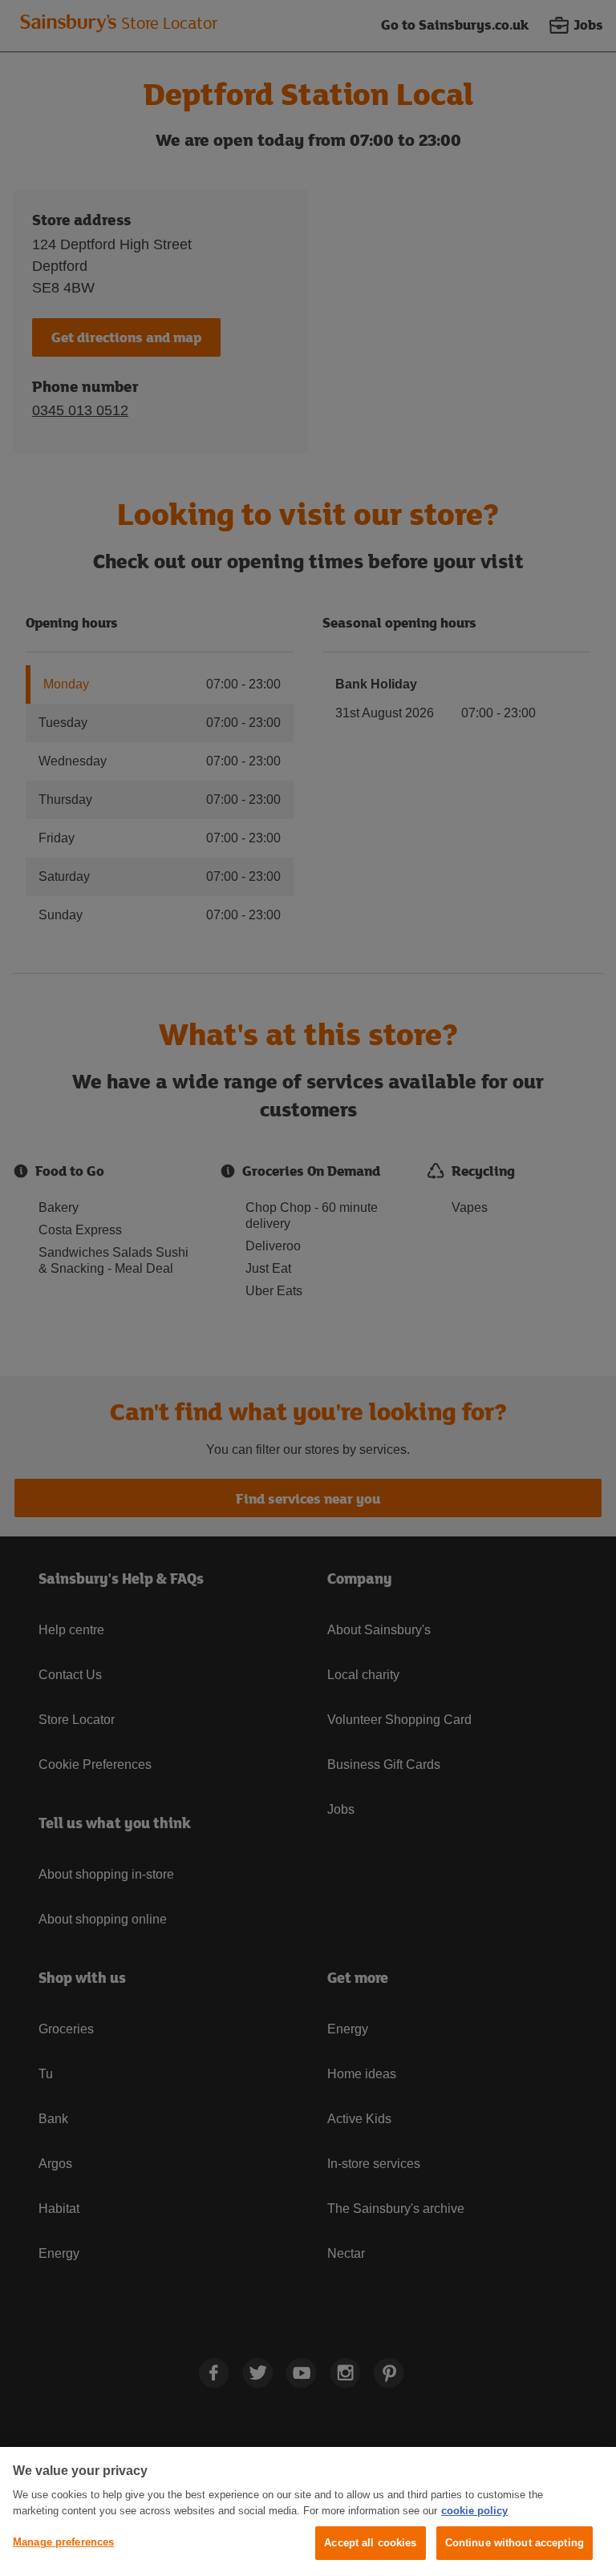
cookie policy (474, 2511)
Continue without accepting (515, 2543)
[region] (308, 2511)
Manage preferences (63, 2542)
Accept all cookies (370, 2543)
